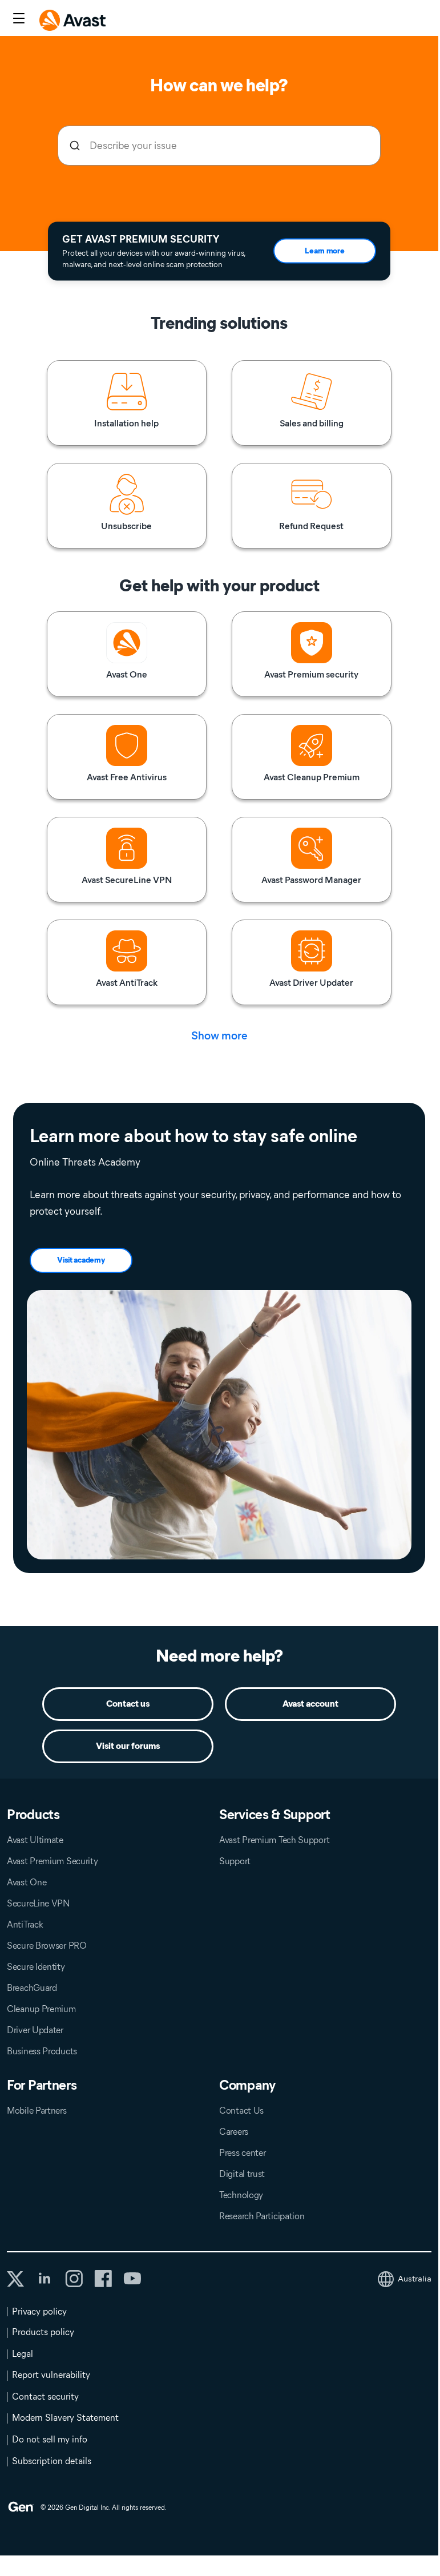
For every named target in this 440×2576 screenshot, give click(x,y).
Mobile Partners (37, 2111)
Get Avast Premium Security (141, 239)
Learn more (324, 251)
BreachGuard (32, 1988)
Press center (242, 2153)
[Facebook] (103, 2279)
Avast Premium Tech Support (274, 1840)
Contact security (45, 2396)
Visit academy (81, 1260)
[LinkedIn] (45, 2279)
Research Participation (262, 2216)
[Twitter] (15, 2279)
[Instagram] (74, 2279)
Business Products (42, 2051)
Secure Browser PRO (47, 1946)
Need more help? (219, 1656)
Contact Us (241, 2111)
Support (235, 1861)
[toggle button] (17, 19)
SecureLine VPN (39, 1903)
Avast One (27, 1882)
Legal (23, 2354)
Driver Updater (35, 2030)
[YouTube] (132, 2279)
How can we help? (219, 85)
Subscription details (52, 2461)
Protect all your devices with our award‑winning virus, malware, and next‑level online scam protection (154, 258)
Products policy (43, 2332)
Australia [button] (415, 2279)
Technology (241, 2195)
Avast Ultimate (35, 1840)
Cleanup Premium (41, 2009)
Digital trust (242, 2174)
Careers (234, 2132)
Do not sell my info (50, 2439)
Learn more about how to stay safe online (193, 1136)
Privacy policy (39, 2311)
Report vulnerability (51, 2375)
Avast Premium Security (52, 1861)
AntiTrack (25, 1924)
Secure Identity (36, 1967)
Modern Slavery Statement (65, 2418)
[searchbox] (219, 146)
